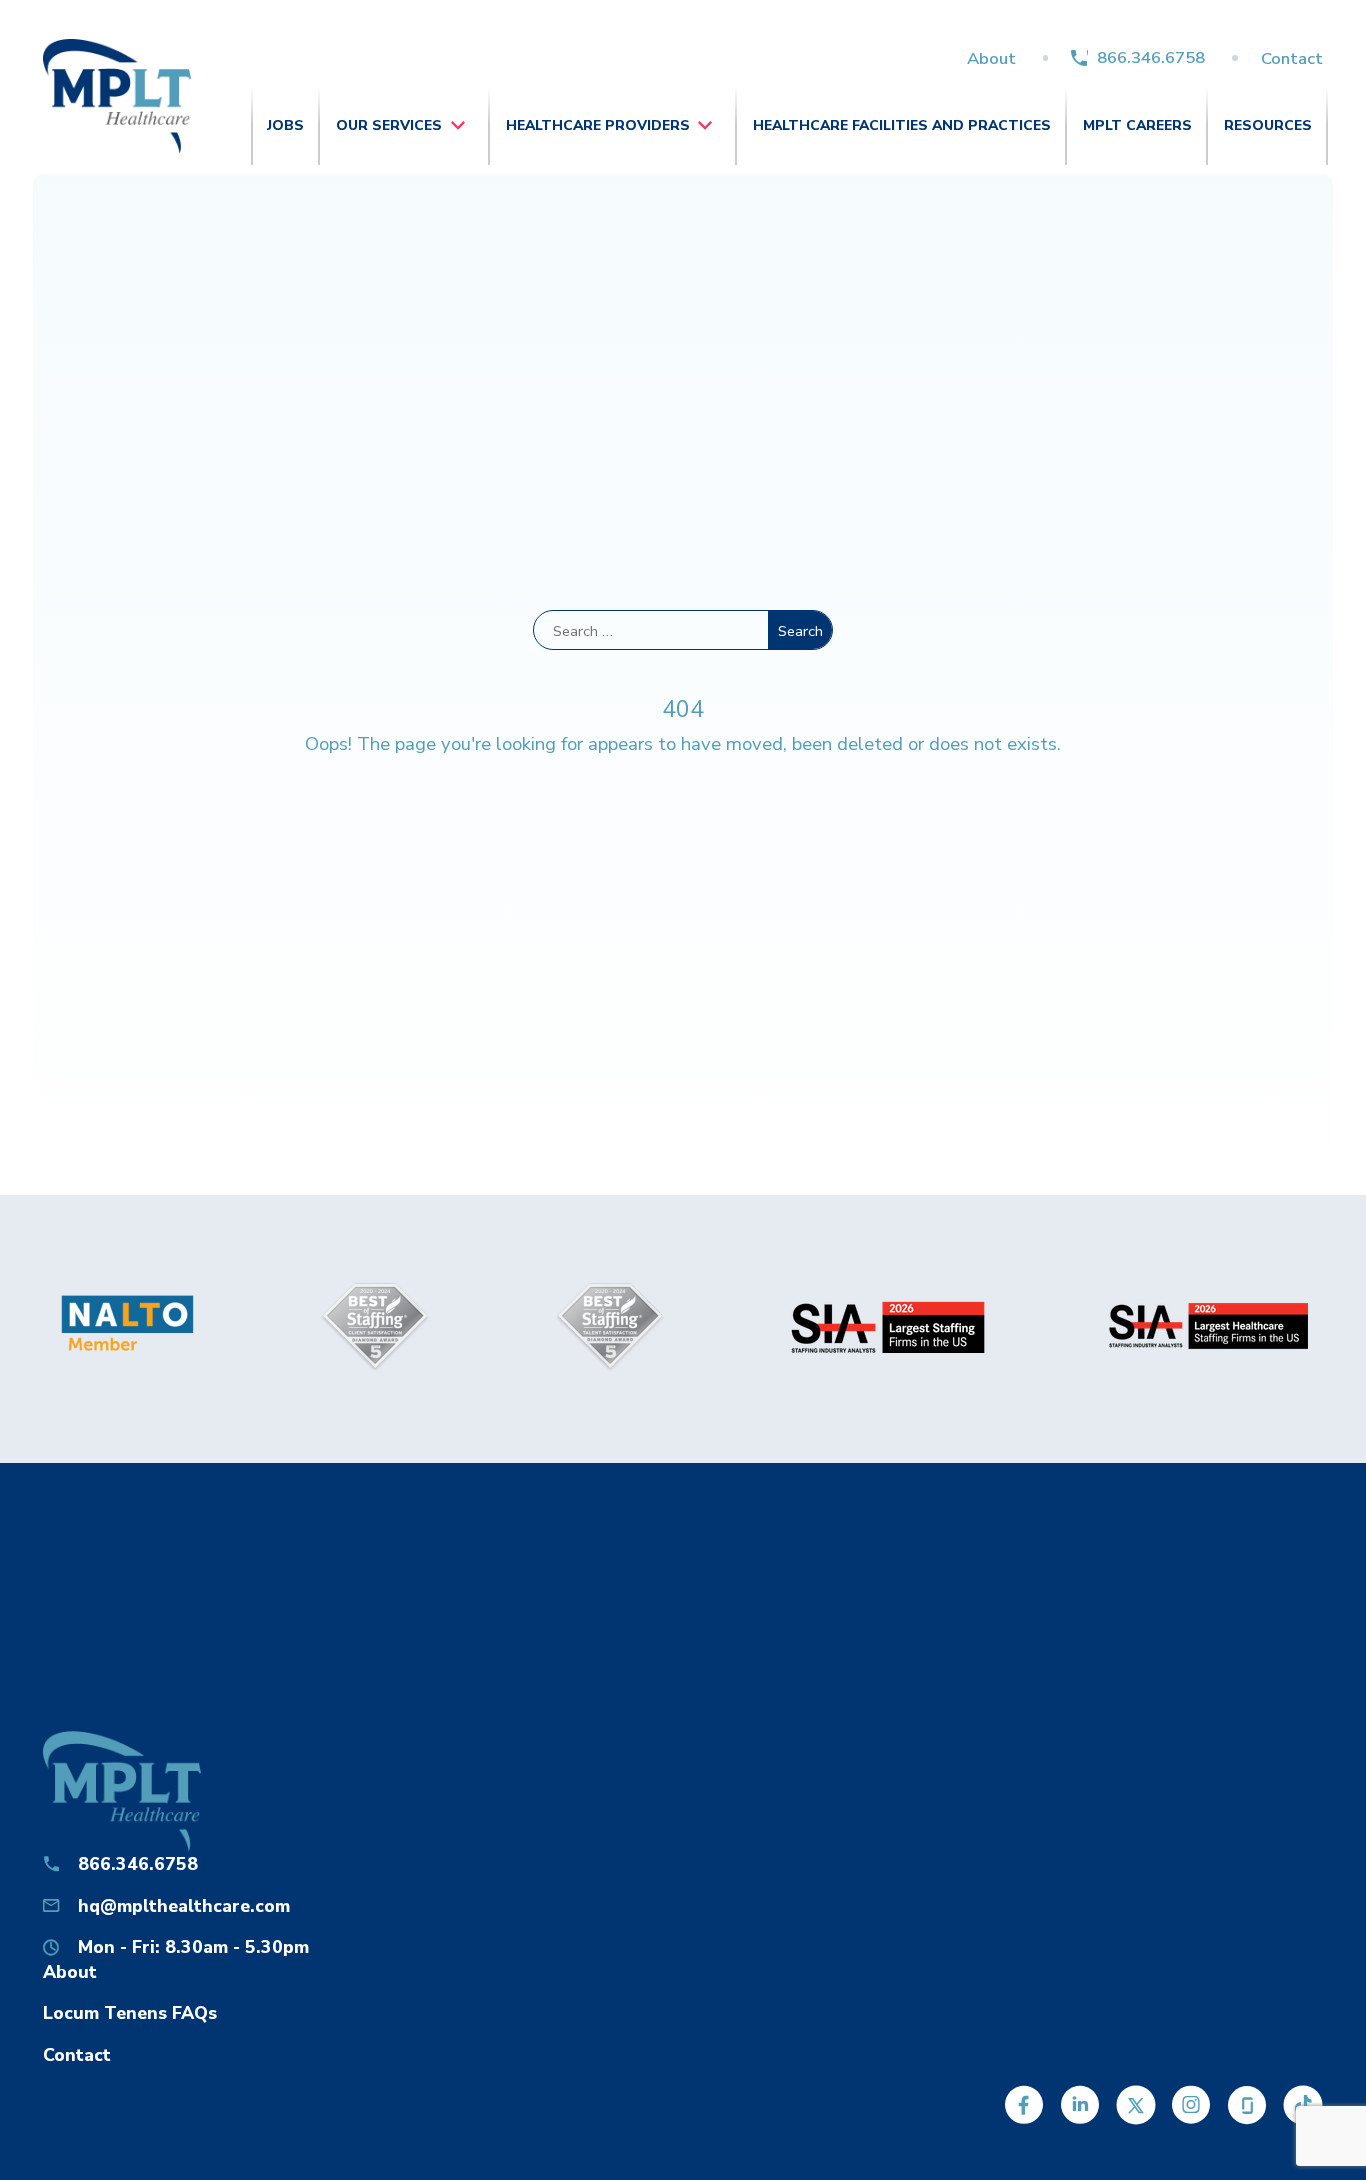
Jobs (285, 125)
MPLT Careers (1137, 125)
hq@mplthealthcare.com (184, 1906)
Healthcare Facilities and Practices (902, 125)
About (991, 58)
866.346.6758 (1151, 57)
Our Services (389, 125)
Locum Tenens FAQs (130, 2013)
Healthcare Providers (598, 125)
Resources (1268, 125)
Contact (1292, 58)
